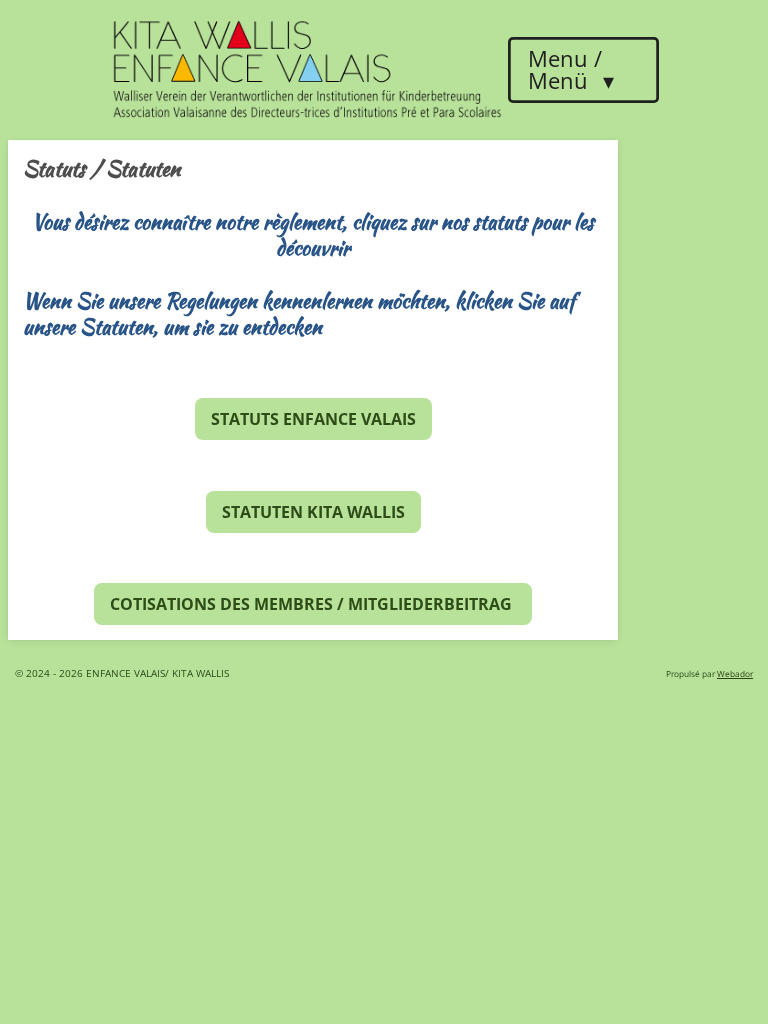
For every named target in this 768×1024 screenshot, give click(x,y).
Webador (735, 673)
